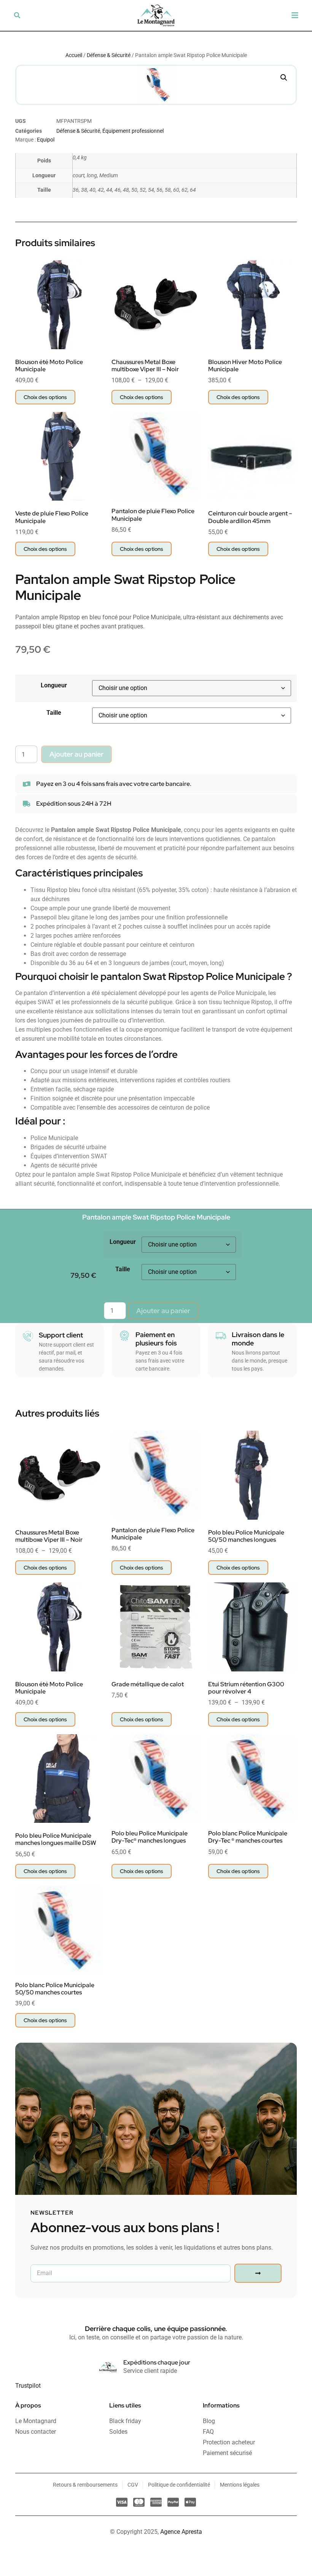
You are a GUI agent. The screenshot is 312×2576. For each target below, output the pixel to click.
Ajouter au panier (76, 754)
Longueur (54, 685)
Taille (54, 713)
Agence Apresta (181, 2532)
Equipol (46, 140)
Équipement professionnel (133, 131)
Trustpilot (28, 2386)
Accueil (74, 55)
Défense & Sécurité (109, 55)
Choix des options (45, 397)
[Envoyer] (258, 2273)
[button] (17, 15)
